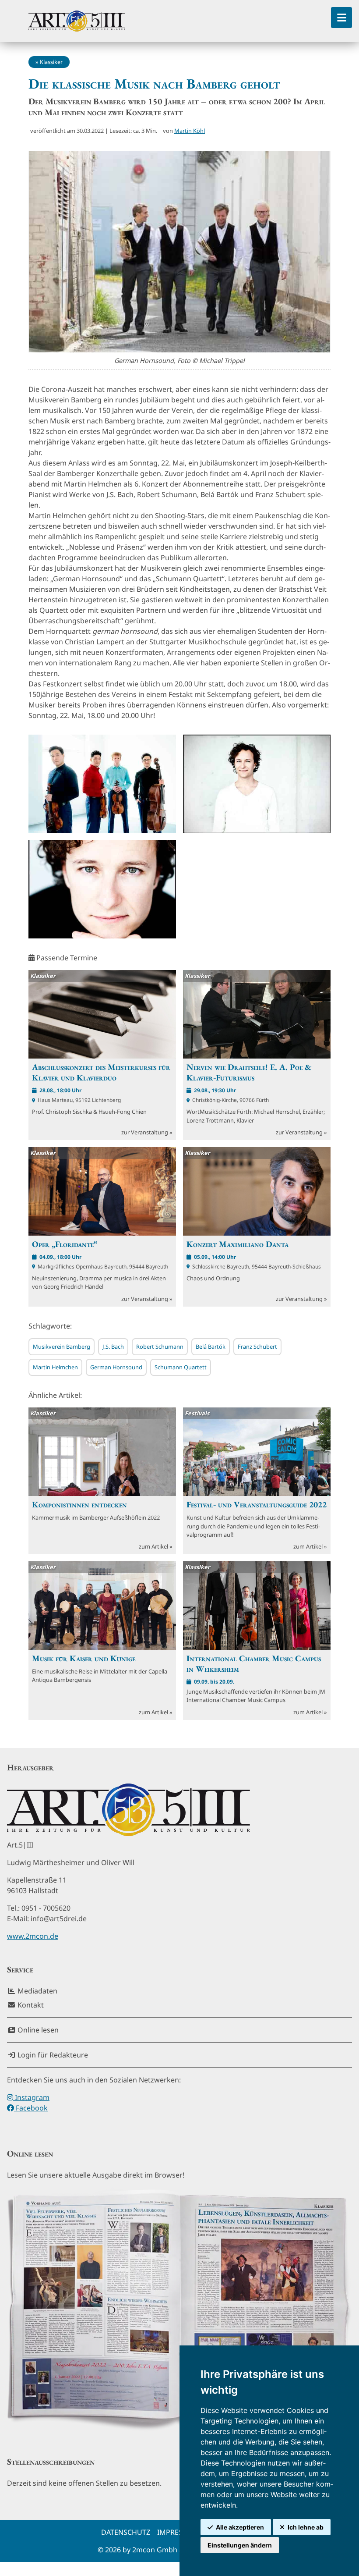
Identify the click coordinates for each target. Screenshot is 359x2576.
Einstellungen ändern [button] (240, 2545)
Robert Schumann (160, 1347)
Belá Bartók (211, 1347)
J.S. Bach (113, 1347)
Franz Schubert (257, 1347)
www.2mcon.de (33, 1936)
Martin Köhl (190, 131)
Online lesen (37, 2030)
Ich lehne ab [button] (306, 2527)
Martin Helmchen (55, 1367)
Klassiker (51, 62)
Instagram (31, 2097)
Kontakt (30, 2005)
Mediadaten (37, 1991)
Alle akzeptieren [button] (240, 2527)
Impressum (178, 2532)
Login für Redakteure (52, 2055)
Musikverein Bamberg (62, 1347)
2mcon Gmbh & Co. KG (170, 2550)
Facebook (31, 2108)
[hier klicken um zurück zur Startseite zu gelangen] (77, 21)
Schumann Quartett (181, 1367)
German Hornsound (116, 1367)
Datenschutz (126, 2532)
